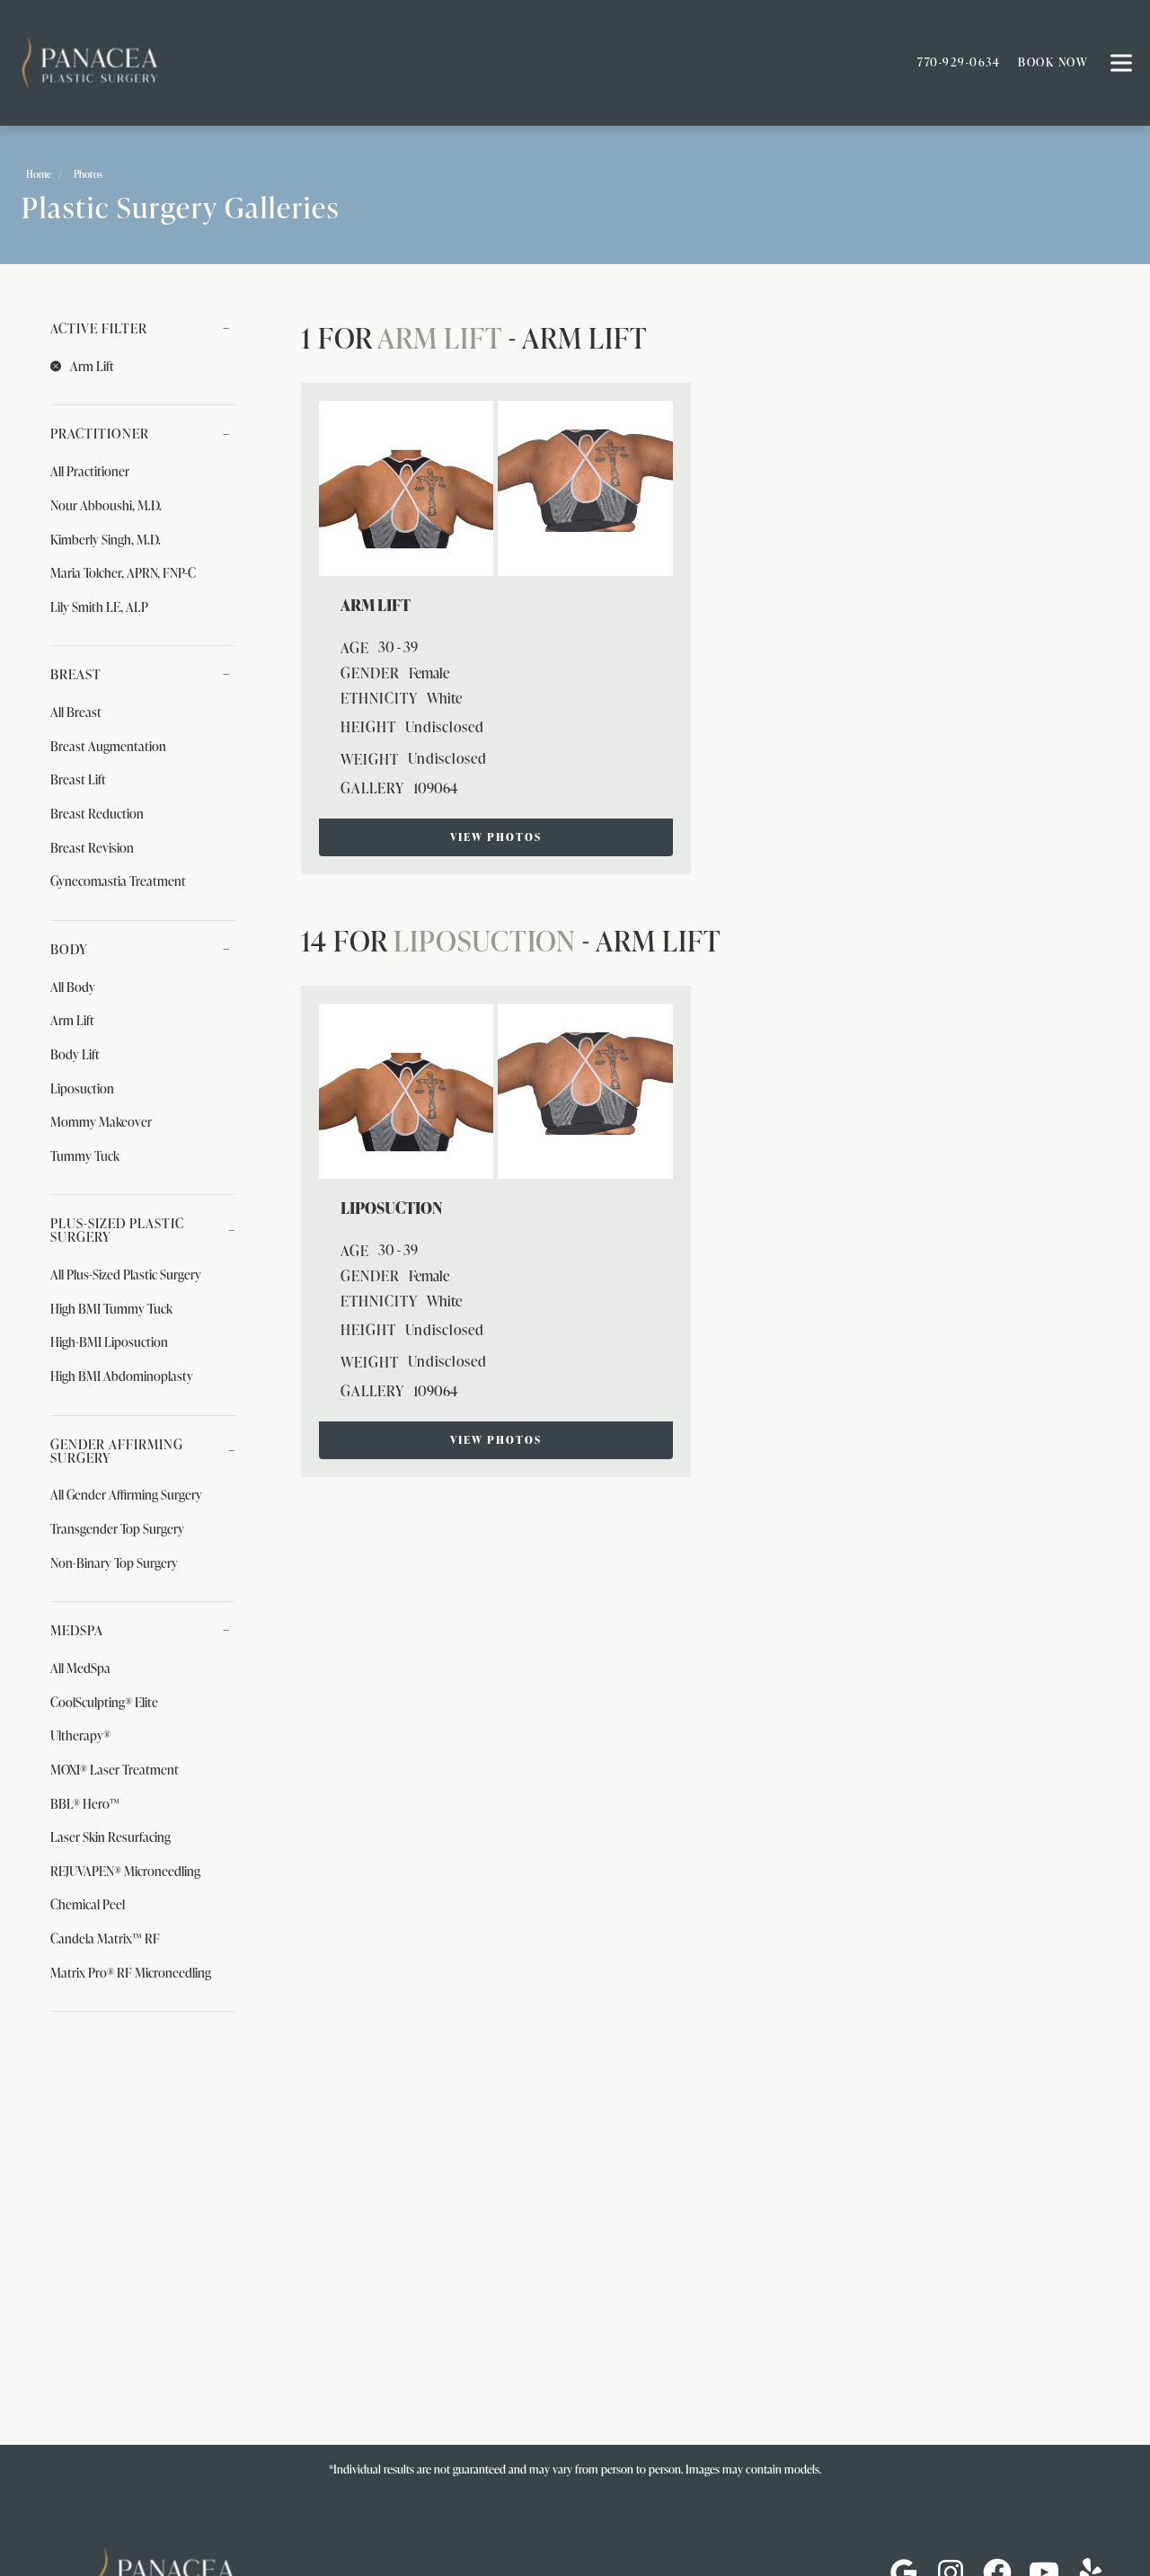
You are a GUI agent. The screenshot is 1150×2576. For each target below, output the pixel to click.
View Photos (496, 837)
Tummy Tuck (85, 1155)
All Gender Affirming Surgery (126, 1494)
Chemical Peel (88, 1904)
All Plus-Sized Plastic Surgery (126, 1274)
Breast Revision (92, 847)
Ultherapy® (80, 1735)
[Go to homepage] (445, 63)
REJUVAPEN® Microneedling (125, 1871)
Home (39, 174)
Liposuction (82, 1088)
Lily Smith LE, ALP (99, 606)
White (444, 698)
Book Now (1053, 62)
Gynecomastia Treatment (118, 881)
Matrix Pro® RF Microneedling (131, 1972)
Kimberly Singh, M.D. (106, 539)
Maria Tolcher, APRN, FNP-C (123, 572)
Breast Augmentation (108, 746)
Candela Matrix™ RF (105, 1938)
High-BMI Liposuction (109, 1341)
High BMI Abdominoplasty (122, 1376)
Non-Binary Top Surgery (114, 1562)
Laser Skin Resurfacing (111, 1837)
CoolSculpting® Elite (104, 1702)
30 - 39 (398, 647)
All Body (73, 987)
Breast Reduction (97, 813)
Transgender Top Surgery (117, 1528)
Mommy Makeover (101, 1121)
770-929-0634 (959, 62)
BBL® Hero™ (85, 1803)
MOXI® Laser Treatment (115, 1769)
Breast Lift (78, 779)
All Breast (76, 712)
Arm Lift (72, 1020)
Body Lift (75, 1054)
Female (429, 673)
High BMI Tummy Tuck (111, 1308)
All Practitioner (90, 471)
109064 (436, 788)
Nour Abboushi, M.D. (106, 505)
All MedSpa (80, 1668)
